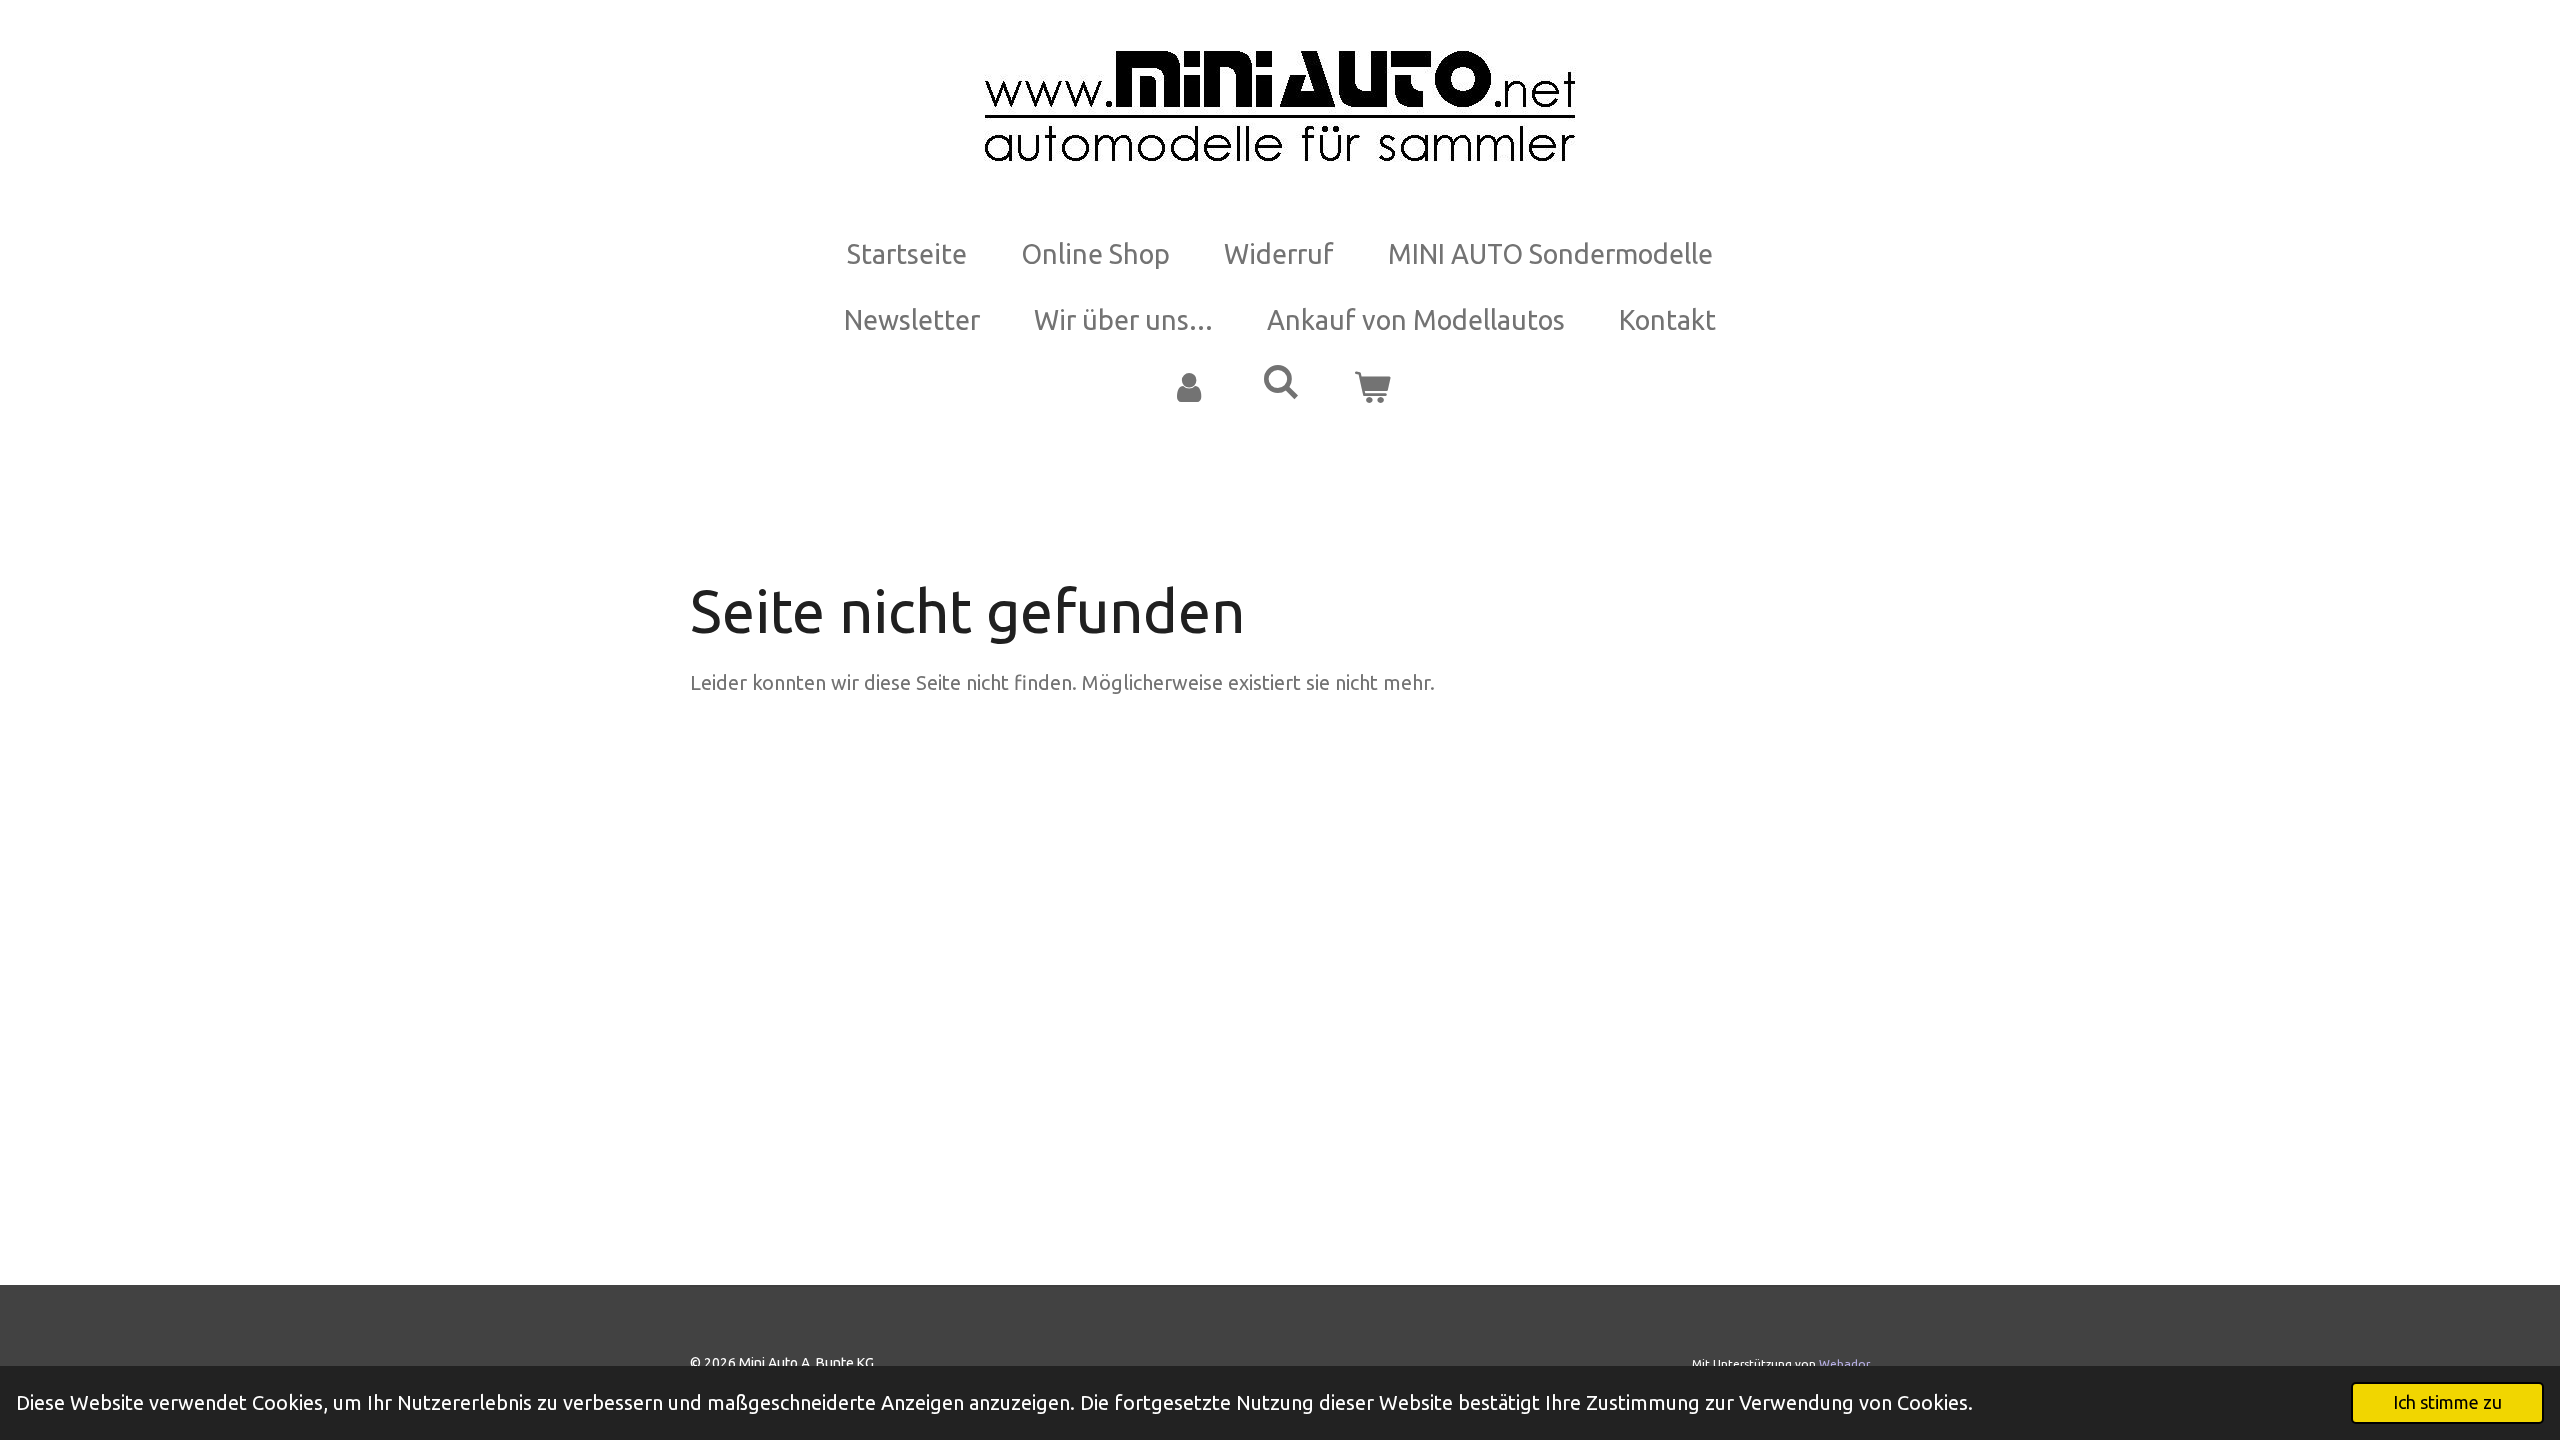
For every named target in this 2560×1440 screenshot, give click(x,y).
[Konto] (1188, 387)
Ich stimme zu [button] (2447, 1402)
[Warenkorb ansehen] (1372, 387)
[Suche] (1280, 382)
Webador (1844, 1363)
